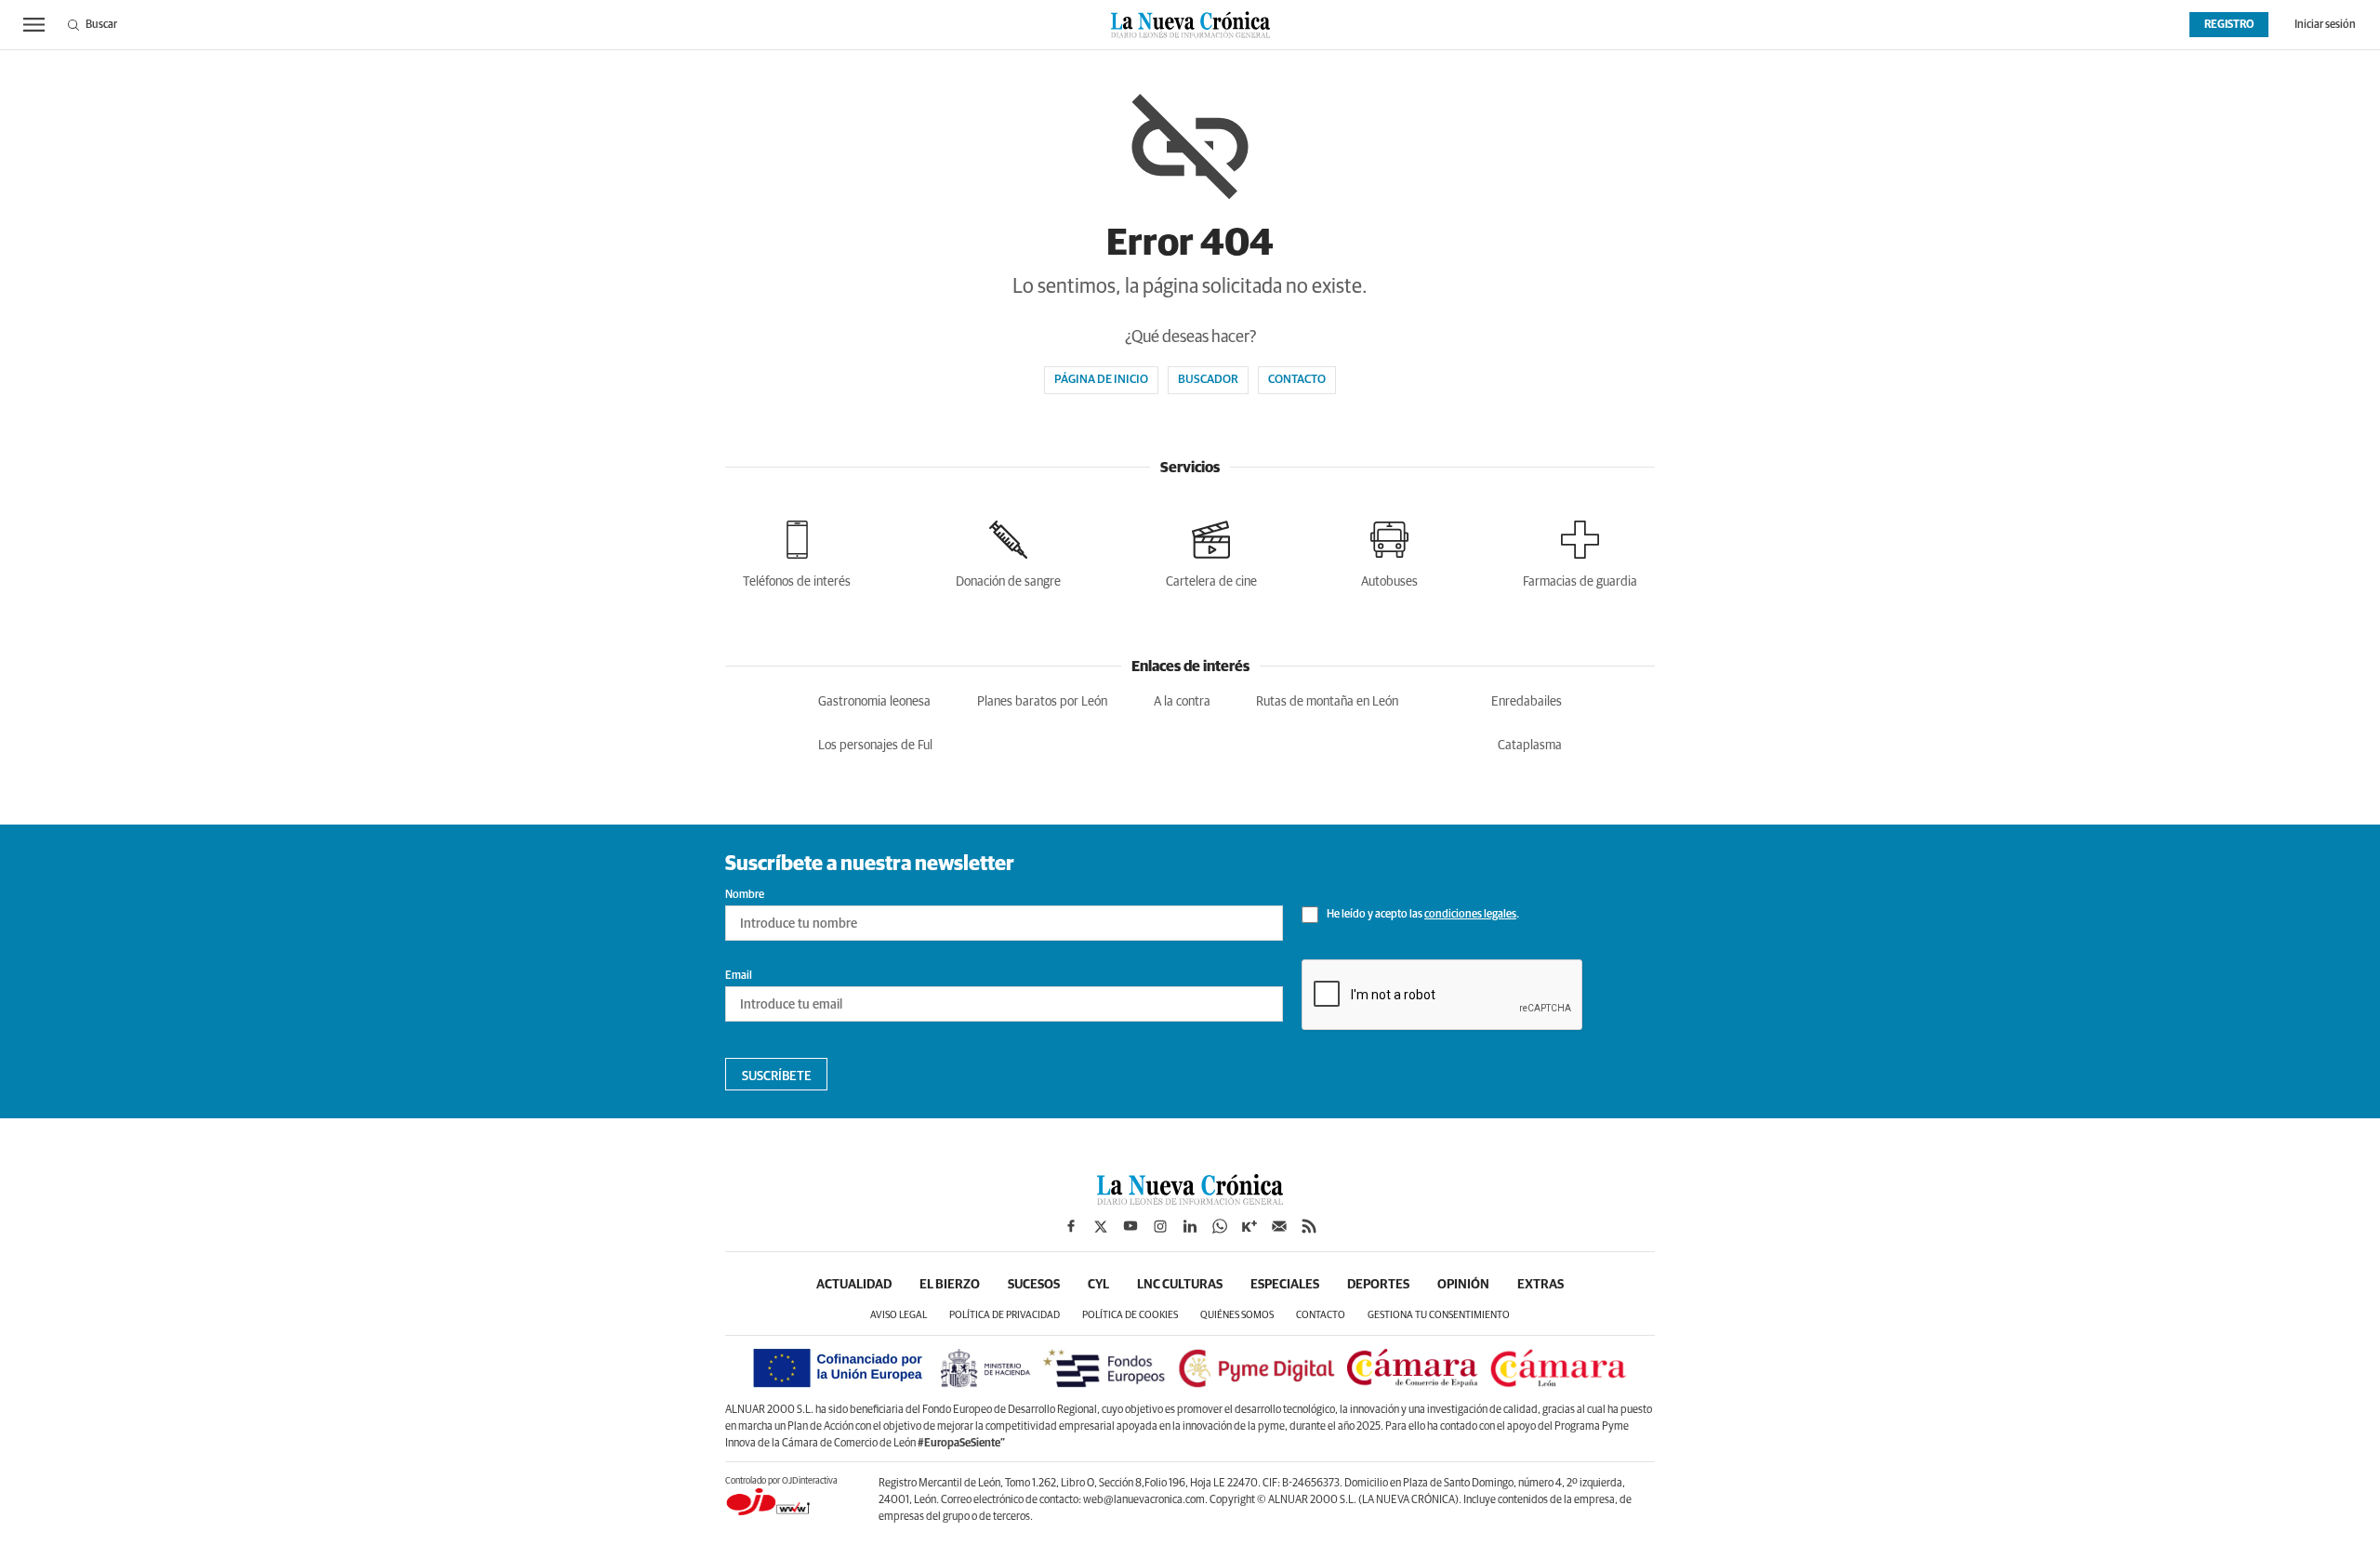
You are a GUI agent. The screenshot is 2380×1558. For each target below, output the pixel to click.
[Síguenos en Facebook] (1071, 1226)
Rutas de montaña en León (1327, 702)
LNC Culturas (1180, 1285)
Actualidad (854, 1285)
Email (739, 976)
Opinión (1463, 1285)
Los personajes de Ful (875, 746)
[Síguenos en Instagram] (1160, 1226)
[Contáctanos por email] (1279, 1226)
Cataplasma (1530, 746)
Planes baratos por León (1042, 702)
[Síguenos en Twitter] (1101, 1226)
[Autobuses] (1389, 551)
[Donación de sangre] (1008, 551)
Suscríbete (777, 1076)
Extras (1540, 1285)
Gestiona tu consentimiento (1439, 1315)
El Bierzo (950, 1285)
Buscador (1208, 380)
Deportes (1378, 1285)
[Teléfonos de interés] (797, 551)
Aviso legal (899, 1315)
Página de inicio (1101, 380)
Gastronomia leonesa (874, 702)
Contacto (1297, 380)
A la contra (1182, 702)
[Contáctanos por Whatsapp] (1220, 1226)
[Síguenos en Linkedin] (1190, 1226)
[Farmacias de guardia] (1580, 551)
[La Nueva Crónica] (1190, 1200)
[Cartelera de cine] (1211, 551)
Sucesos (1034, 1285)
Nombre (745, 895)
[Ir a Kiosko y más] (1249, 1226)
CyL (1098, 1285)
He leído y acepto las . (1422, 915)
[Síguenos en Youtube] (1130, 1226)
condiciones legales (1470, 915)
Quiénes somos (1237, 1315)
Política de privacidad (1005, 1315)
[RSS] (1309, 1226)
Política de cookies (1130, 1315)
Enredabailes (1527, 702)
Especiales (1285, 1285)
